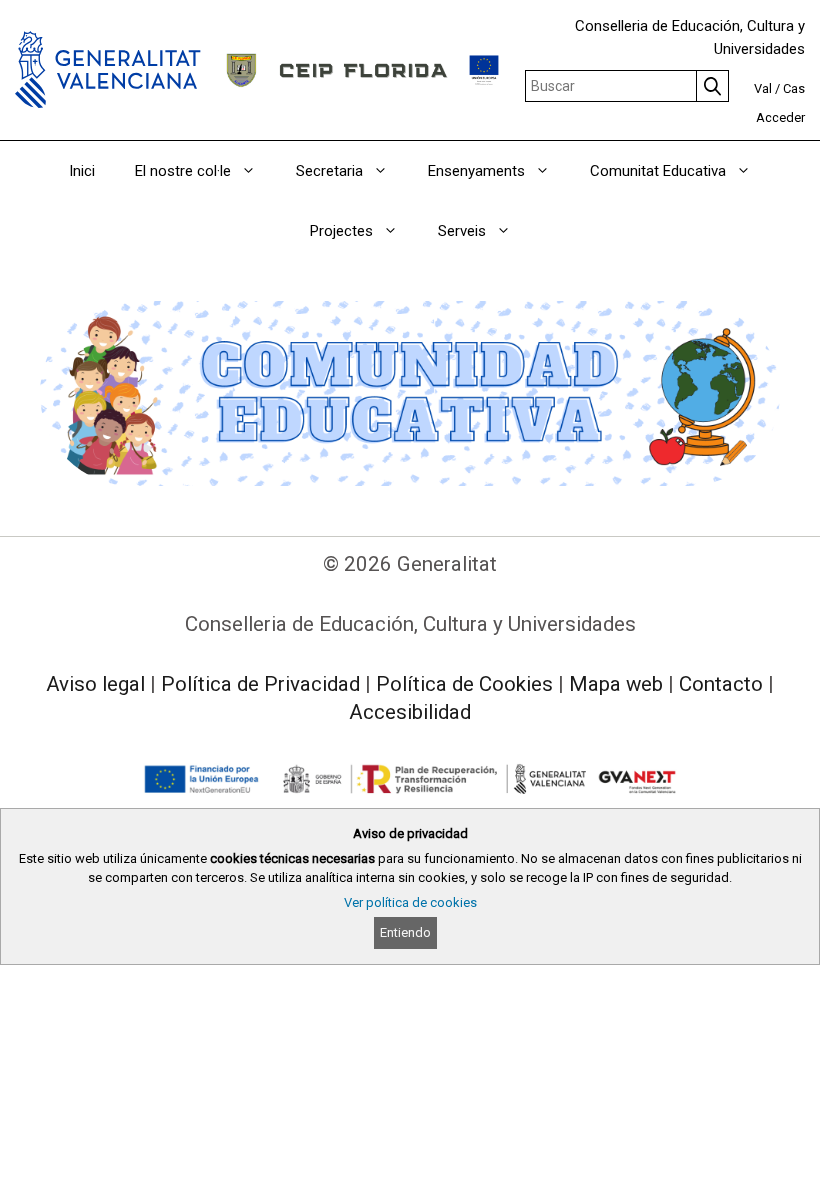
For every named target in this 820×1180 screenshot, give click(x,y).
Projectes (341, 231)
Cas (794, 88)
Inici (82, 171)
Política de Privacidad (260, 684)
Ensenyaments (476, 171)
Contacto (721, 684)
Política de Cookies (464, 684)
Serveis (462, 231)
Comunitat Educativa (658, 171)
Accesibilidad (410, 712)
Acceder (780, 117)
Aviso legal (95, 684)
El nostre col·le (183, 171)
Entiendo (405, 932)
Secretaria (329, 171)
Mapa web (616, 684)
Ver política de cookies (410, 902)
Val (763, 88)
